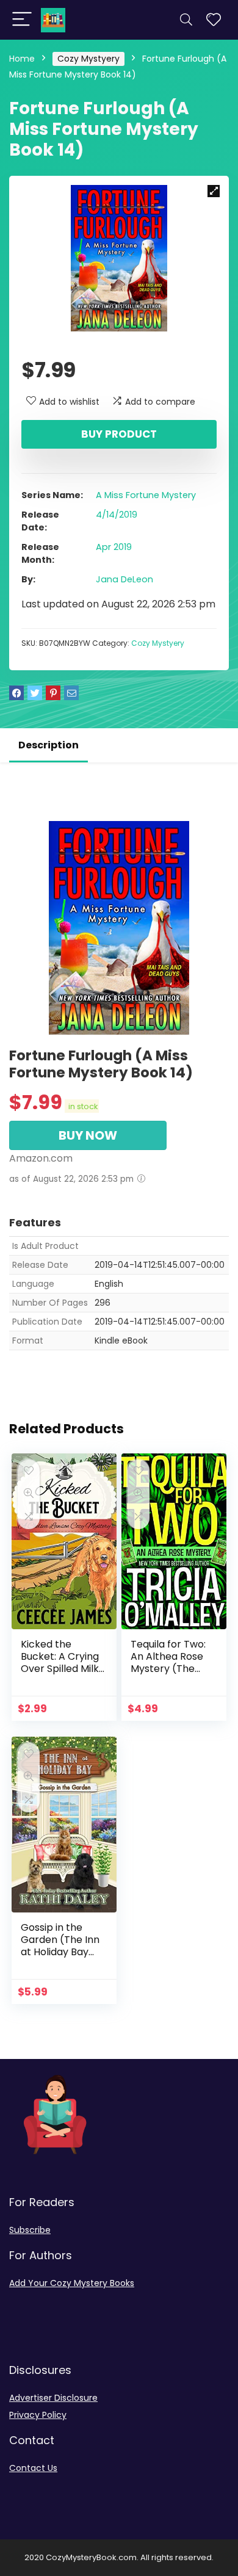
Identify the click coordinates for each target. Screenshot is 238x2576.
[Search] (186, 20)
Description (49, 745)
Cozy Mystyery (88, 59)
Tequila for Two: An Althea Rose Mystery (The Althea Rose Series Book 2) (168, 1669)
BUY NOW (88, 1135)
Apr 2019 (114, 547)
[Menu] (22, 20)
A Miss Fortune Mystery (146, 495)
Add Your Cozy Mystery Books (72, 2283)
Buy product (119, 434)
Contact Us (33, 2468)
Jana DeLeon (124, 579)
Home (22, 59)
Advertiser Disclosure (53, 2398)
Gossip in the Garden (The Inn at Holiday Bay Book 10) (60, 1946)
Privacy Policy (38, 2415)
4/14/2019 (117, 515)
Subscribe (30, 2230)
